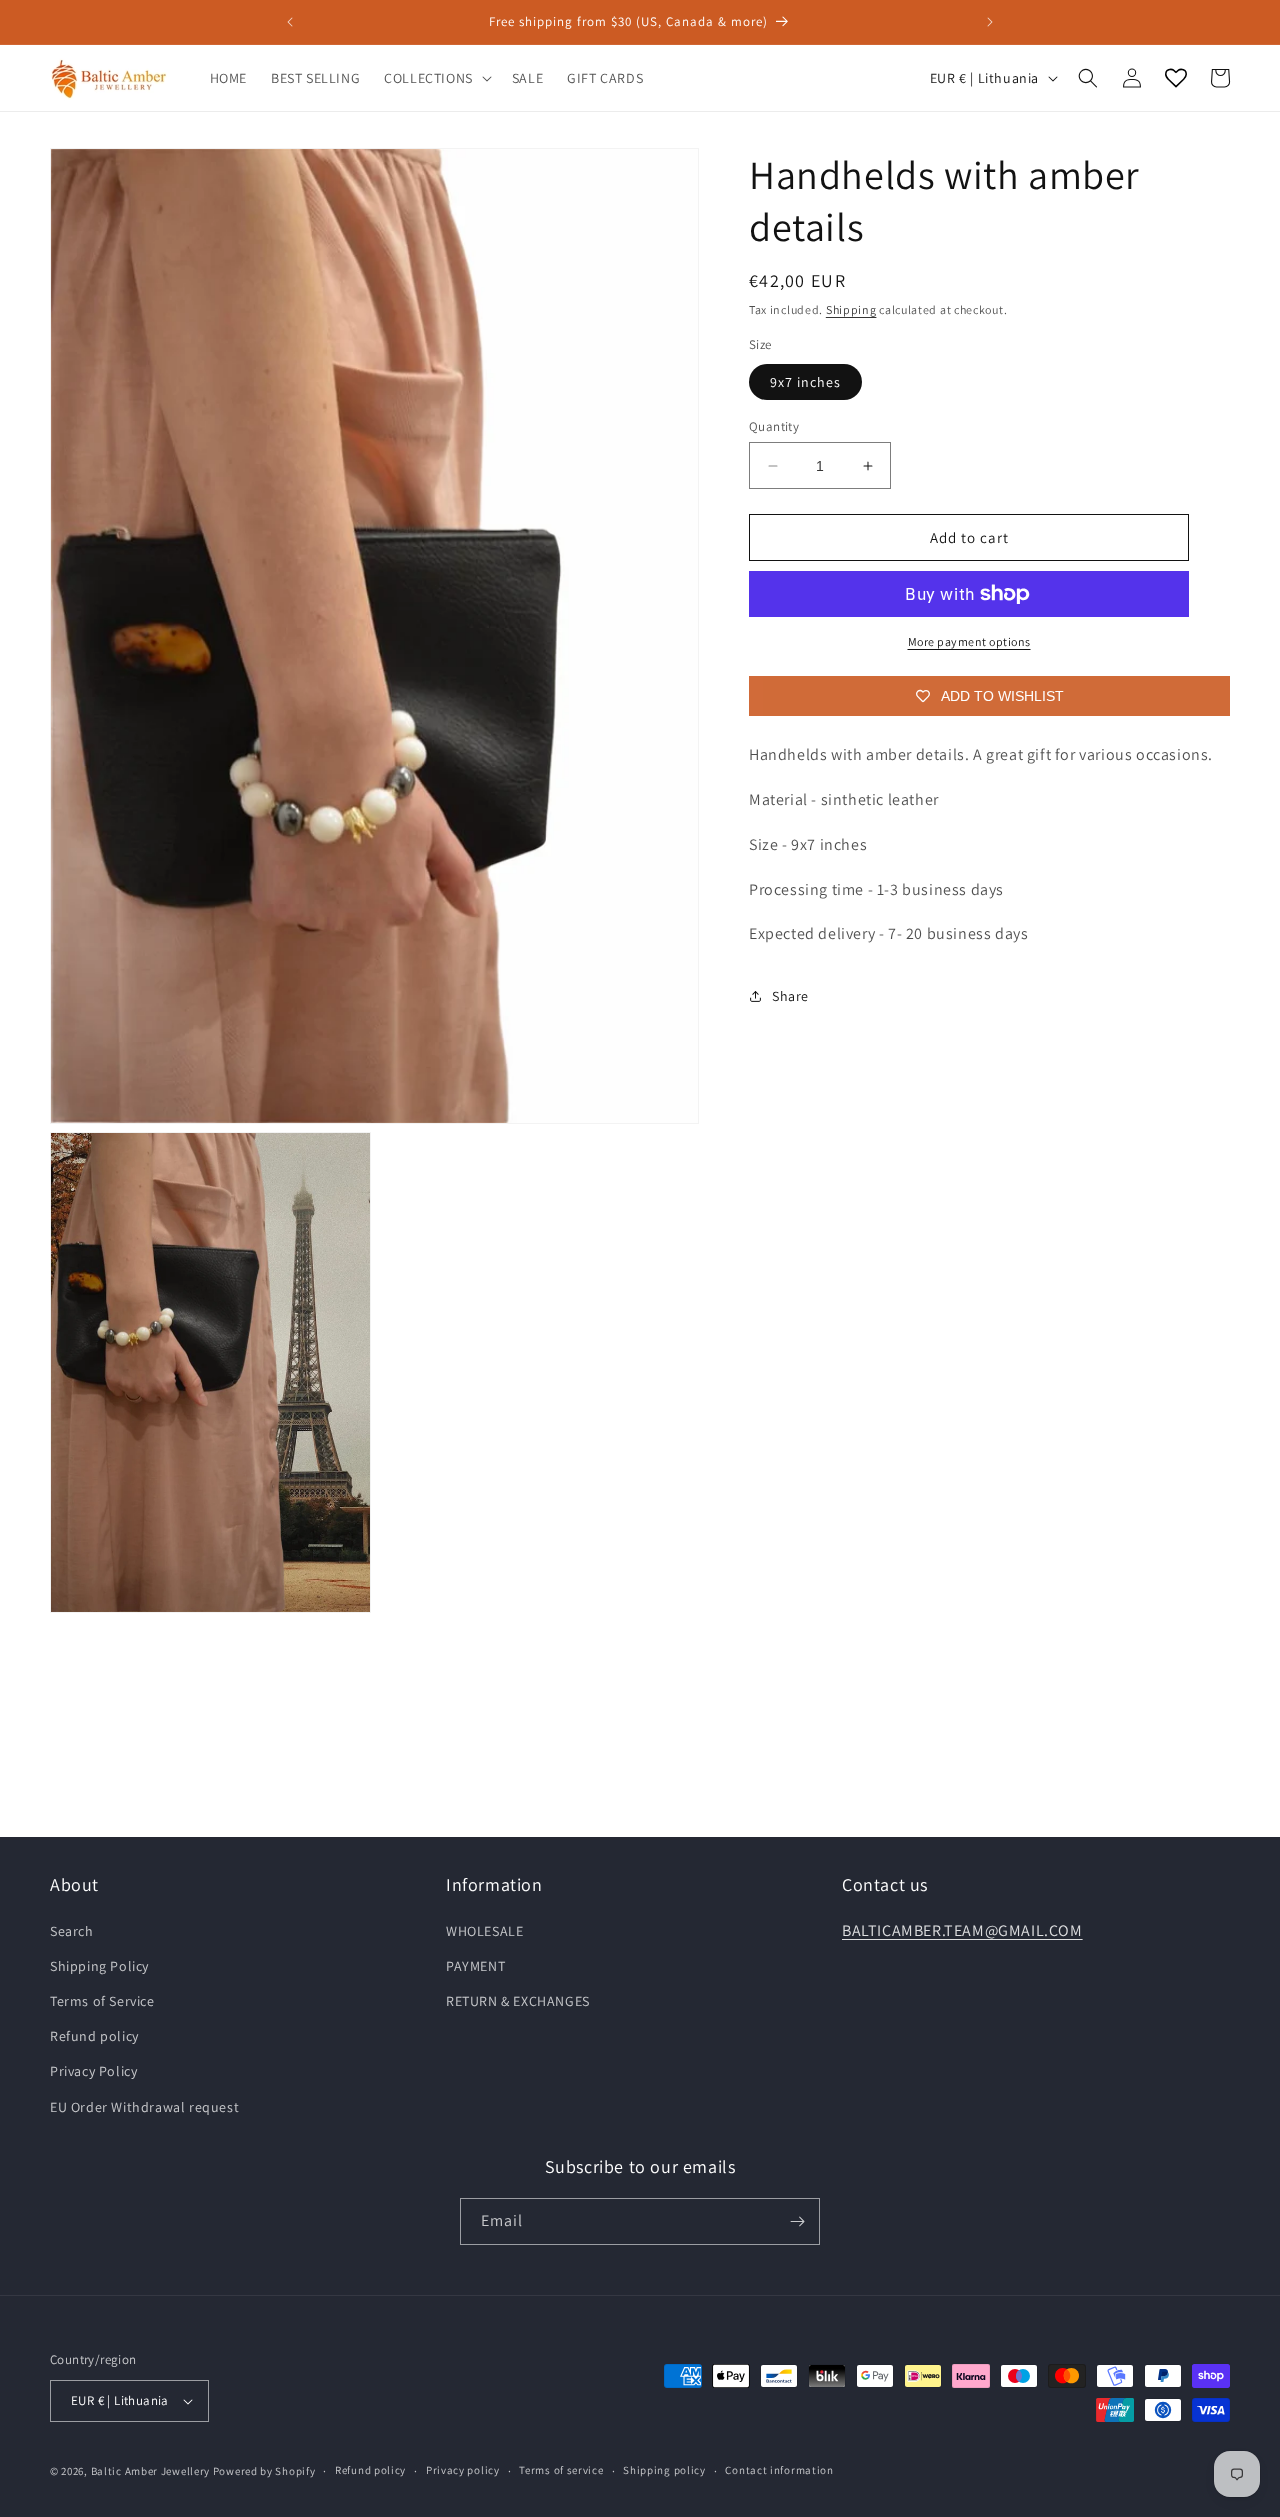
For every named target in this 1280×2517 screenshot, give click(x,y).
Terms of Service (102, 2001)
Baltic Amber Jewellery (150, 2471)
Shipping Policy (99, 1966)
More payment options (969, 641)
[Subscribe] (797, 2221)
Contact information (779, 2470)
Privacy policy (463, 2470)
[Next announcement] (990, 22)
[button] (436, 78)
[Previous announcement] (290, 22)
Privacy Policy (93, 2071)
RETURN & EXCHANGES (518, 2001)
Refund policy (94, 2036)
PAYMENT (475, 1966)
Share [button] (790, 996)
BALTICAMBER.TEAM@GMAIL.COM (962, 1930)
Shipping (851, 309)
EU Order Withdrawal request (144, 2107)
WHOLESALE (484, 1931)
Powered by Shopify (264, 2471)
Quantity (774, 426)
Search (72, 1931)
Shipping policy (664, 2470)
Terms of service (561, 2470)
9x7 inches (805, 382)
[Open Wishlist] (1176, 78)
